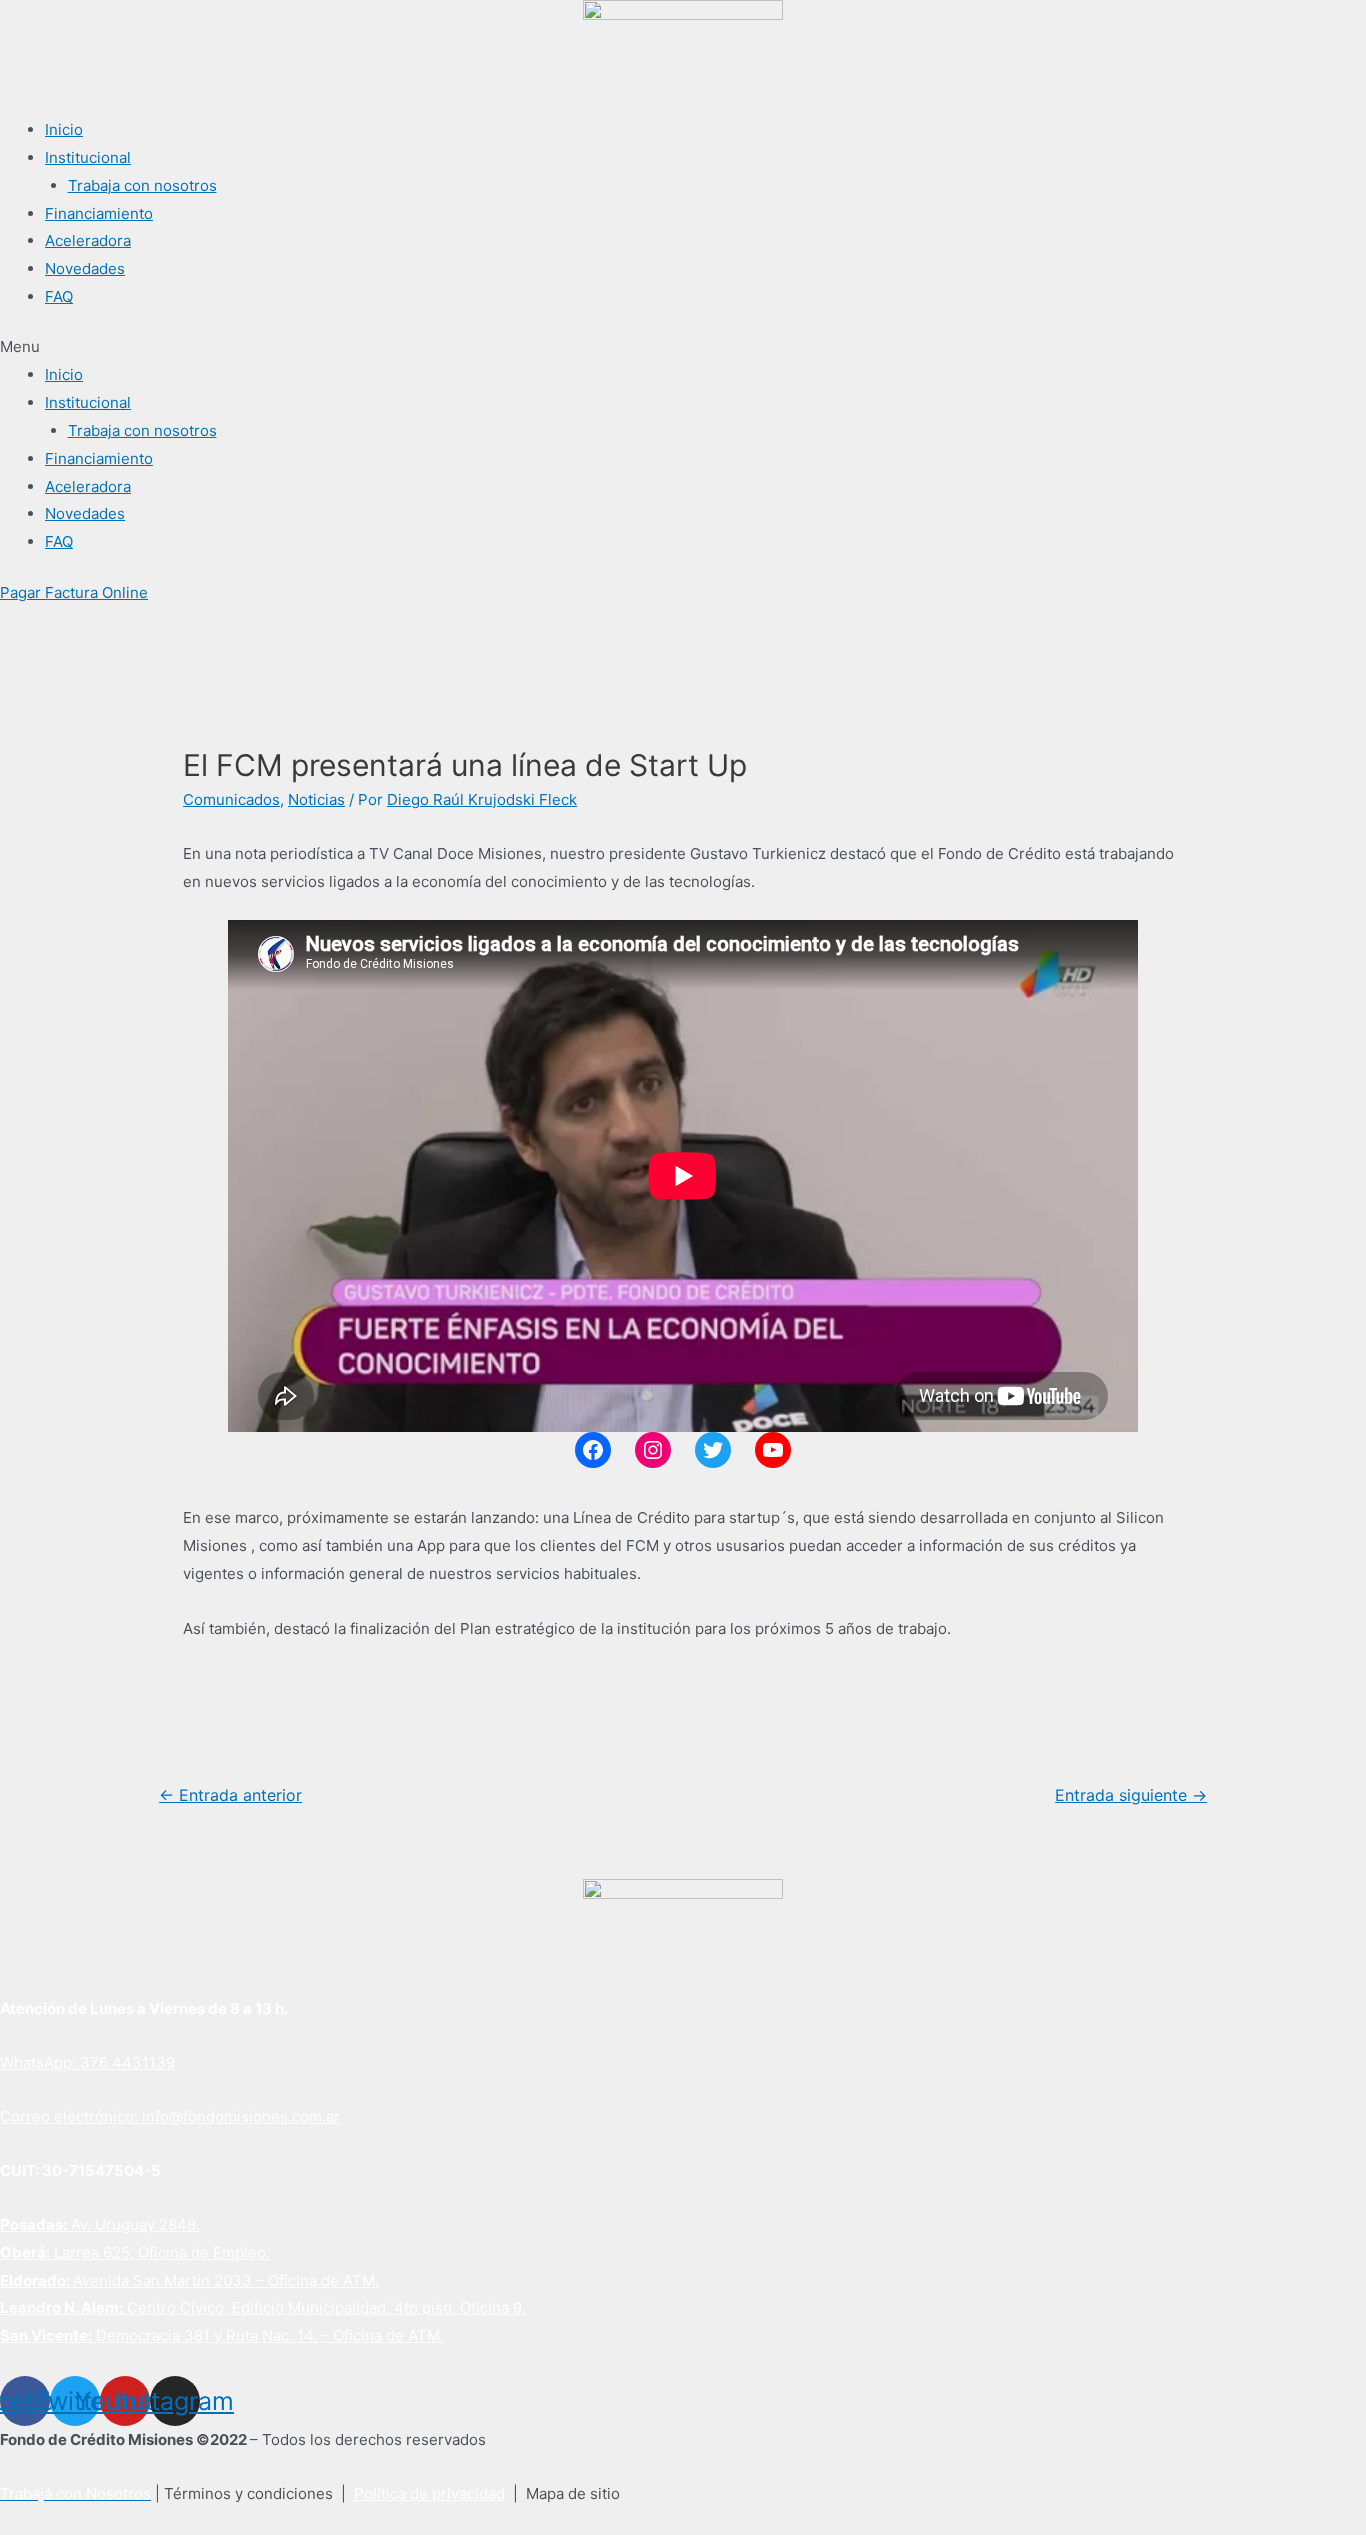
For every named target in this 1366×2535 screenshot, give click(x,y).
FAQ (59, 296)
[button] (683, 347)
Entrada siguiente (1131, 1795)
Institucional (88, 157)
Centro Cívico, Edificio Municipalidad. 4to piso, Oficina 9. (263, 2307)
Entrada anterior (230, 1795)
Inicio (64, 129)
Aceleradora (88, 240)
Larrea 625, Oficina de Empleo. (135, 2252)
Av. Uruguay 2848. (100, 2224)
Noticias (316, 799)
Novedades (85, 268)
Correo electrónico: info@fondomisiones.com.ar (170, 2116)
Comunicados (231, 799)
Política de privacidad (429, 2493)
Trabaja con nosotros (142, 185)
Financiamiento (99, 213)
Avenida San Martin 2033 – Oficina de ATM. (189, 2280)
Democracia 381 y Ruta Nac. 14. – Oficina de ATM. (222, 2335)
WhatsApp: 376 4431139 (87, 2062)
